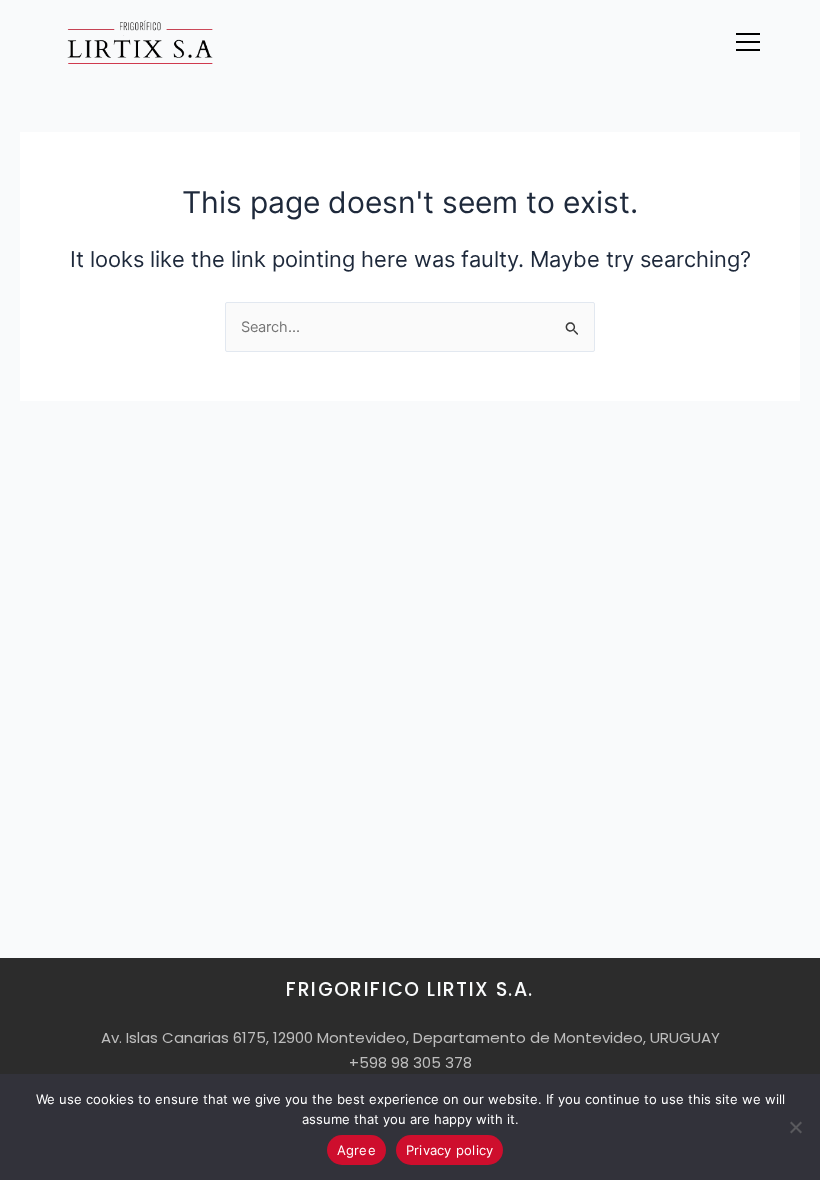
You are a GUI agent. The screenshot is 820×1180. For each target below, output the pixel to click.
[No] (795, 1127)
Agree (356, 1150)
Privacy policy (450, 1150)
